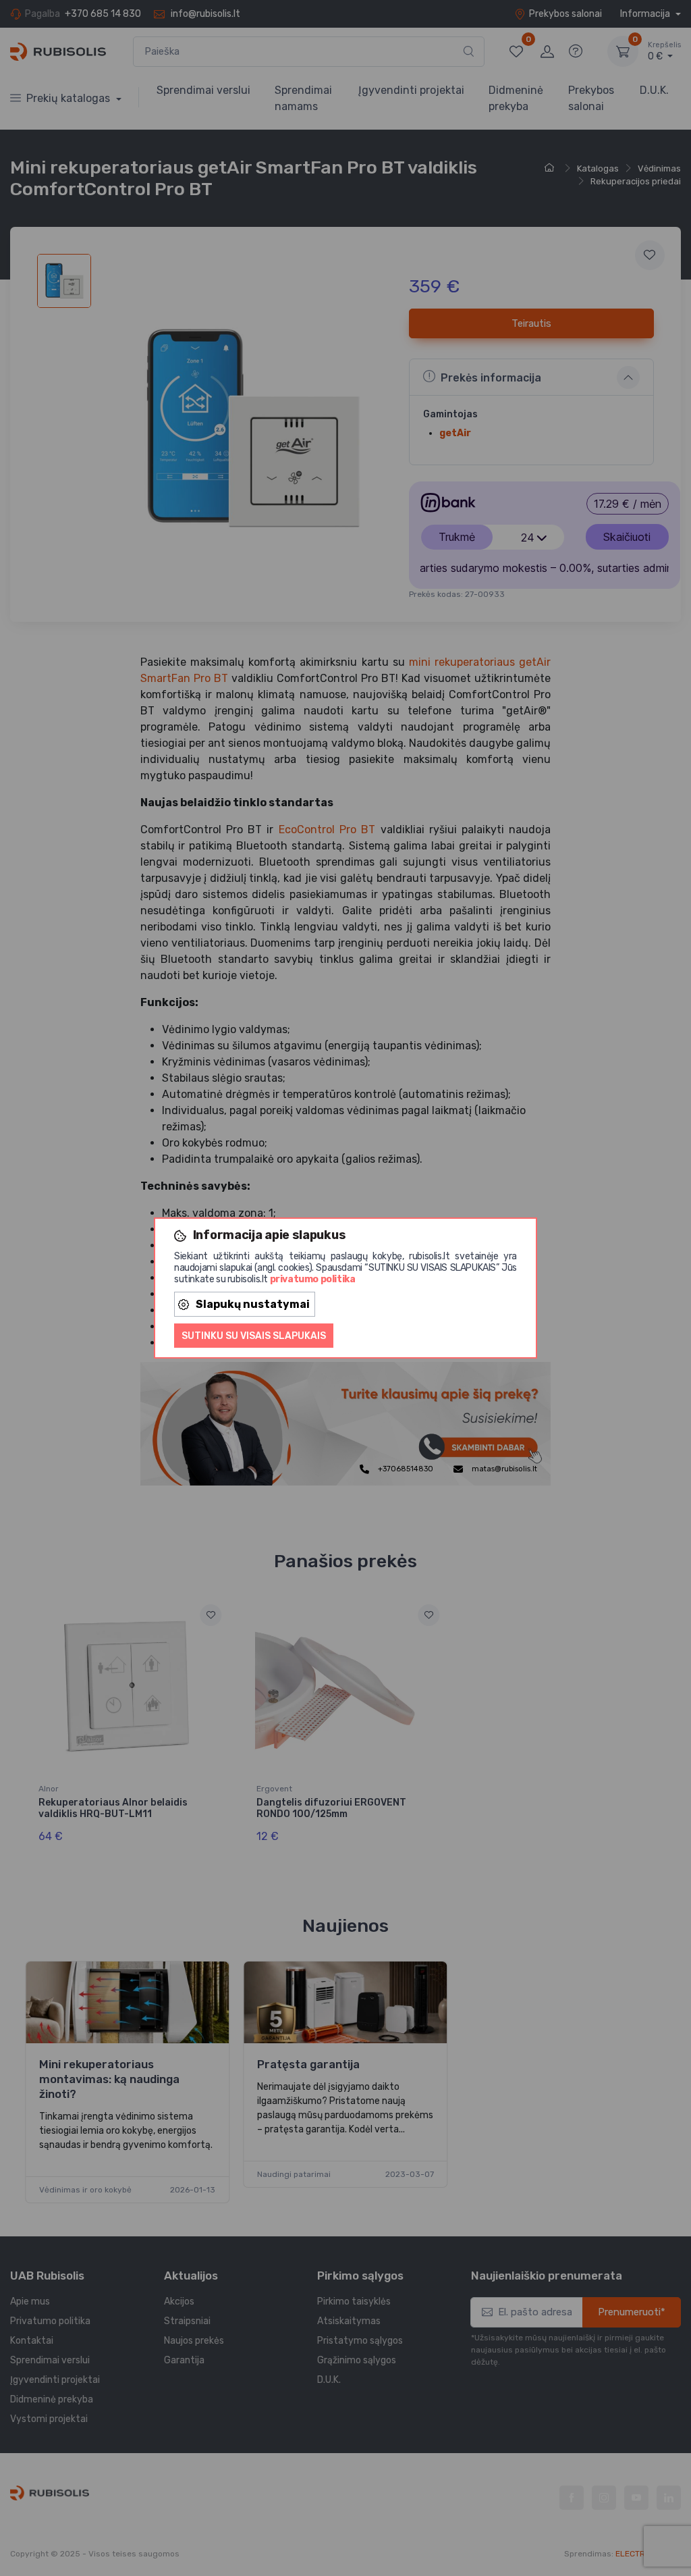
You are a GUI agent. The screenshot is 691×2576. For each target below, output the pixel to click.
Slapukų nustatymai (253, 1304)
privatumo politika (313, 1279)
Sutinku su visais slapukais (254, 1336)
